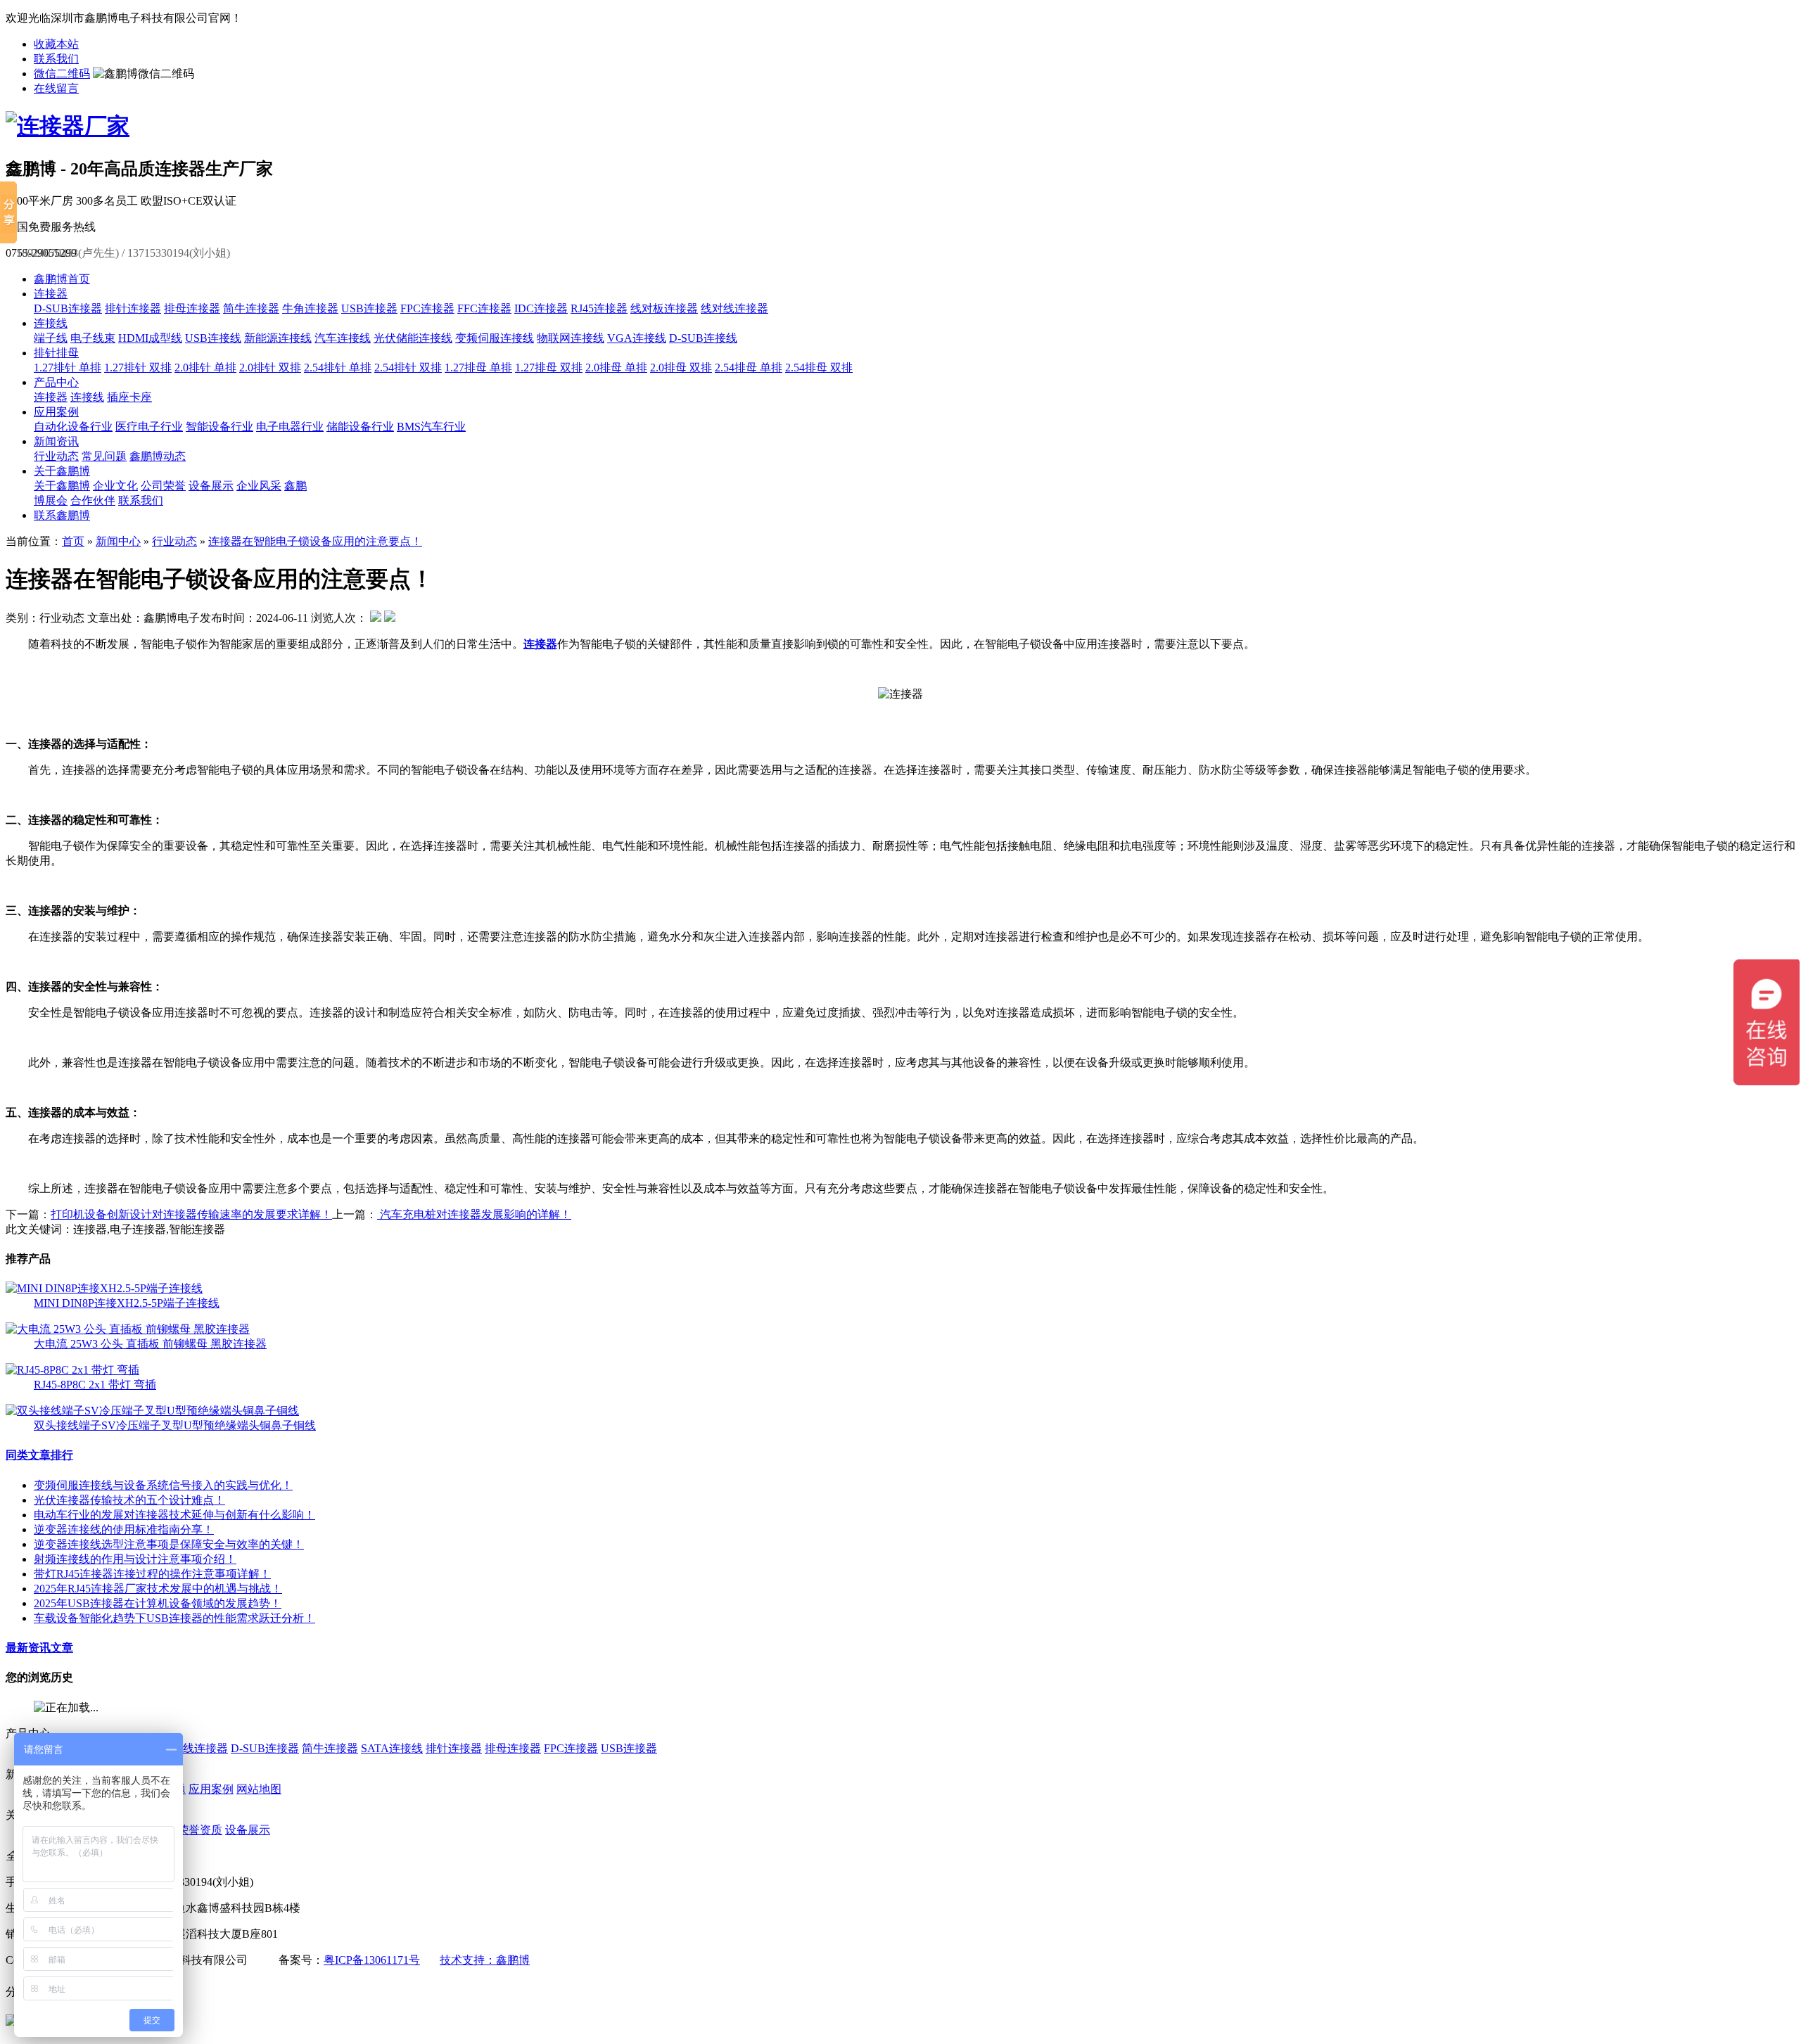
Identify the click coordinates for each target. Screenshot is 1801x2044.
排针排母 (56, 353)
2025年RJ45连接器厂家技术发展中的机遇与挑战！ (158, 1589)
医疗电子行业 (149, 427)
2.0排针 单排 (205, 368)
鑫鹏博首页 (62, 279)
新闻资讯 (56, 441)
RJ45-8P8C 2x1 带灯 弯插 (95, 1385)
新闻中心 (118, 541)
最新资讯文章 (39, 1648)
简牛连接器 (251, 308)
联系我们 (56, 59)
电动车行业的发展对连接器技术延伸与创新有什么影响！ (174, 1515)
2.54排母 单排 (749, 368)
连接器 (51, 294)
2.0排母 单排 (616, 368)
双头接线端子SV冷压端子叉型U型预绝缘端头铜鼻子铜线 (175, 1425)
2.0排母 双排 (681, 368)
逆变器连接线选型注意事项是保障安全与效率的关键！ (169, 1544)
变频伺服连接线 (495, 338)
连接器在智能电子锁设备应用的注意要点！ (315, 541)
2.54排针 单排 (338, 368)
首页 (73, 541)
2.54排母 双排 (819, 368)
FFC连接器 (484, 308)
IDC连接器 (541, 308)
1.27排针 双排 (138, 368)
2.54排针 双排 (408, 368)
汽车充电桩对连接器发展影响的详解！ (474, 1214)
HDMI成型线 (150, 338)
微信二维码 (62, 74)
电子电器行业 (290, 427)
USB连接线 (213, 338)
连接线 (51, 323)
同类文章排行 (39, 1455)
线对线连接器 (734, 308)
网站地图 (259, 1789)
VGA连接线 (637, 338)
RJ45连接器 (599, 308)
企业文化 (115, 486)
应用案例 (56, 412)
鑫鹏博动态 (158, 456)
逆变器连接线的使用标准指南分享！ (124, 1529)
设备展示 (211, 486)
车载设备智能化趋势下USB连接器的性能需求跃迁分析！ (174, 1618)
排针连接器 (133, 308)
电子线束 (93, 338)
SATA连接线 (392, 1748)
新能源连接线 (278, 338)
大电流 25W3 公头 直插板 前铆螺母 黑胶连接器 (150, 1344)
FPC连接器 (427, 308)
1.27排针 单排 (68, 368)
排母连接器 (192, 308)
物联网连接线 (571, 338)
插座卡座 (129, 397)
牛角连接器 (310, 308)
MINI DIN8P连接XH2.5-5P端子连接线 (127, 1303)
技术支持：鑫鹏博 (485, 1960)
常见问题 (104, 456)
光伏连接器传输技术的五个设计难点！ (129, 1500)
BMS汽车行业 (431, 427)
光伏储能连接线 (413, 338)
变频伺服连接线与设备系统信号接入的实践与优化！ (163, 1485)
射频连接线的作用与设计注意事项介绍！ (135, 1559)
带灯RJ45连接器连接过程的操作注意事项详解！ (152, 1574)
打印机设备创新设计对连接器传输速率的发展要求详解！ (191, 1214)
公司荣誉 (163, 486)
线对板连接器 (664, 308)
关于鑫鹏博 (62, 471)
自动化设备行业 (73, 427)
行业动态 (56, 456)
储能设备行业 (360, 427)
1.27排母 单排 (478, 368)
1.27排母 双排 (549, 368)
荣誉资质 (200, 1830)
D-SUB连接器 (68, 308)
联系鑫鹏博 (62, 515)
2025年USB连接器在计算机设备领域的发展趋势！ (158, 1603)
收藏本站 (56, 44)
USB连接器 (369, 308)
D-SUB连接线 (703, 338)
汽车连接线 (343, 338)
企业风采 (259, 486)
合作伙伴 (93, 500)
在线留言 (56, 88)
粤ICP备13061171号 (372, 1960)
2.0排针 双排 (270, 368)
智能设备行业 (219, 427)
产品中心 (56, 382)
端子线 (51, 338)
